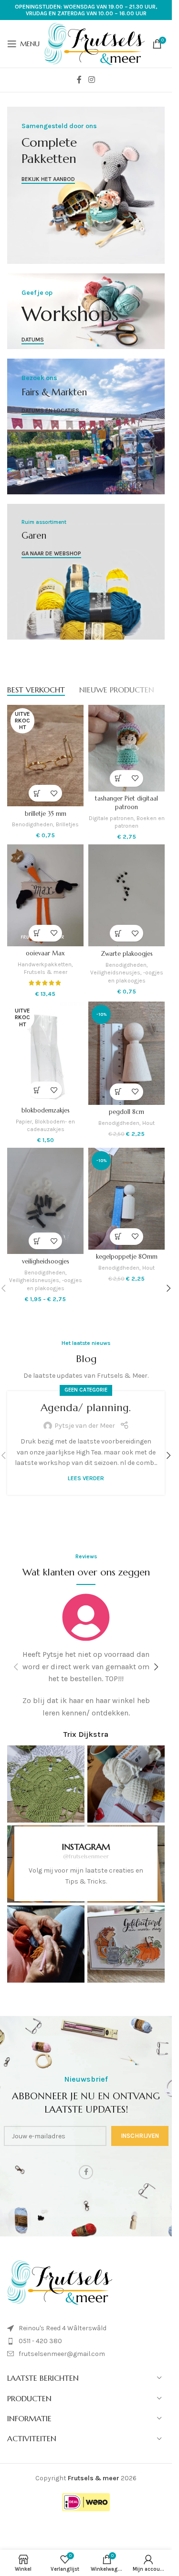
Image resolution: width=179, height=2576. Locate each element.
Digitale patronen (111, 818)
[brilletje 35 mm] (45, 756)
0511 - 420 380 (40, 2341)
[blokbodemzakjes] (45, 1052)
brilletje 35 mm (46, 814)
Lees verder (86, 1478)
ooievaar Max (45, 953)
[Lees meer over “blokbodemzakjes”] (37, 1090)
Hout (148, 1123)
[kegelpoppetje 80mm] (126, 1198)
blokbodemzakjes (46, 1111)
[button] (118, 778)
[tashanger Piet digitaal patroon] (126, 748)
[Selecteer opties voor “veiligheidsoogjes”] (37, 1241)
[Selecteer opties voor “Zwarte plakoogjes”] (118, 933)
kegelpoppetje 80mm (127, 1257)
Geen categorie (86, 1390)
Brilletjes (67, 824)
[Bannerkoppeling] (86, 185)
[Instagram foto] (46, 1784)
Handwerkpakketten (45, 964)
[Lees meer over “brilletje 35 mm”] (37, 793)
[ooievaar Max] (45, 895)
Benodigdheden (32, 824)
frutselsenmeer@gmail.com (62, 2354)
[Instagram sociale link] (91, 80)
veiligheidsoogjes (46, 1262)
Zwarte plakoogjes (127, 954)
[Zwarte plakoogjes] (126, 895)
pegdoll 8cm (126, 1112)
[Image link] (60, 2282)
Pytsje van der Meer (85, 1426)
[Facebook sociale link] (79, 80)
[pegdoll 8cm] (126, 1053)
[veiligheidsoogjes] (45, 1201)
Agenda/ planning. (86, 1408)
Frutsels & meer (46, 972)
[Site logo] (95, 43)
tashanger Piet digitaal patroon (126, 803)
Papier (24, 1122)
